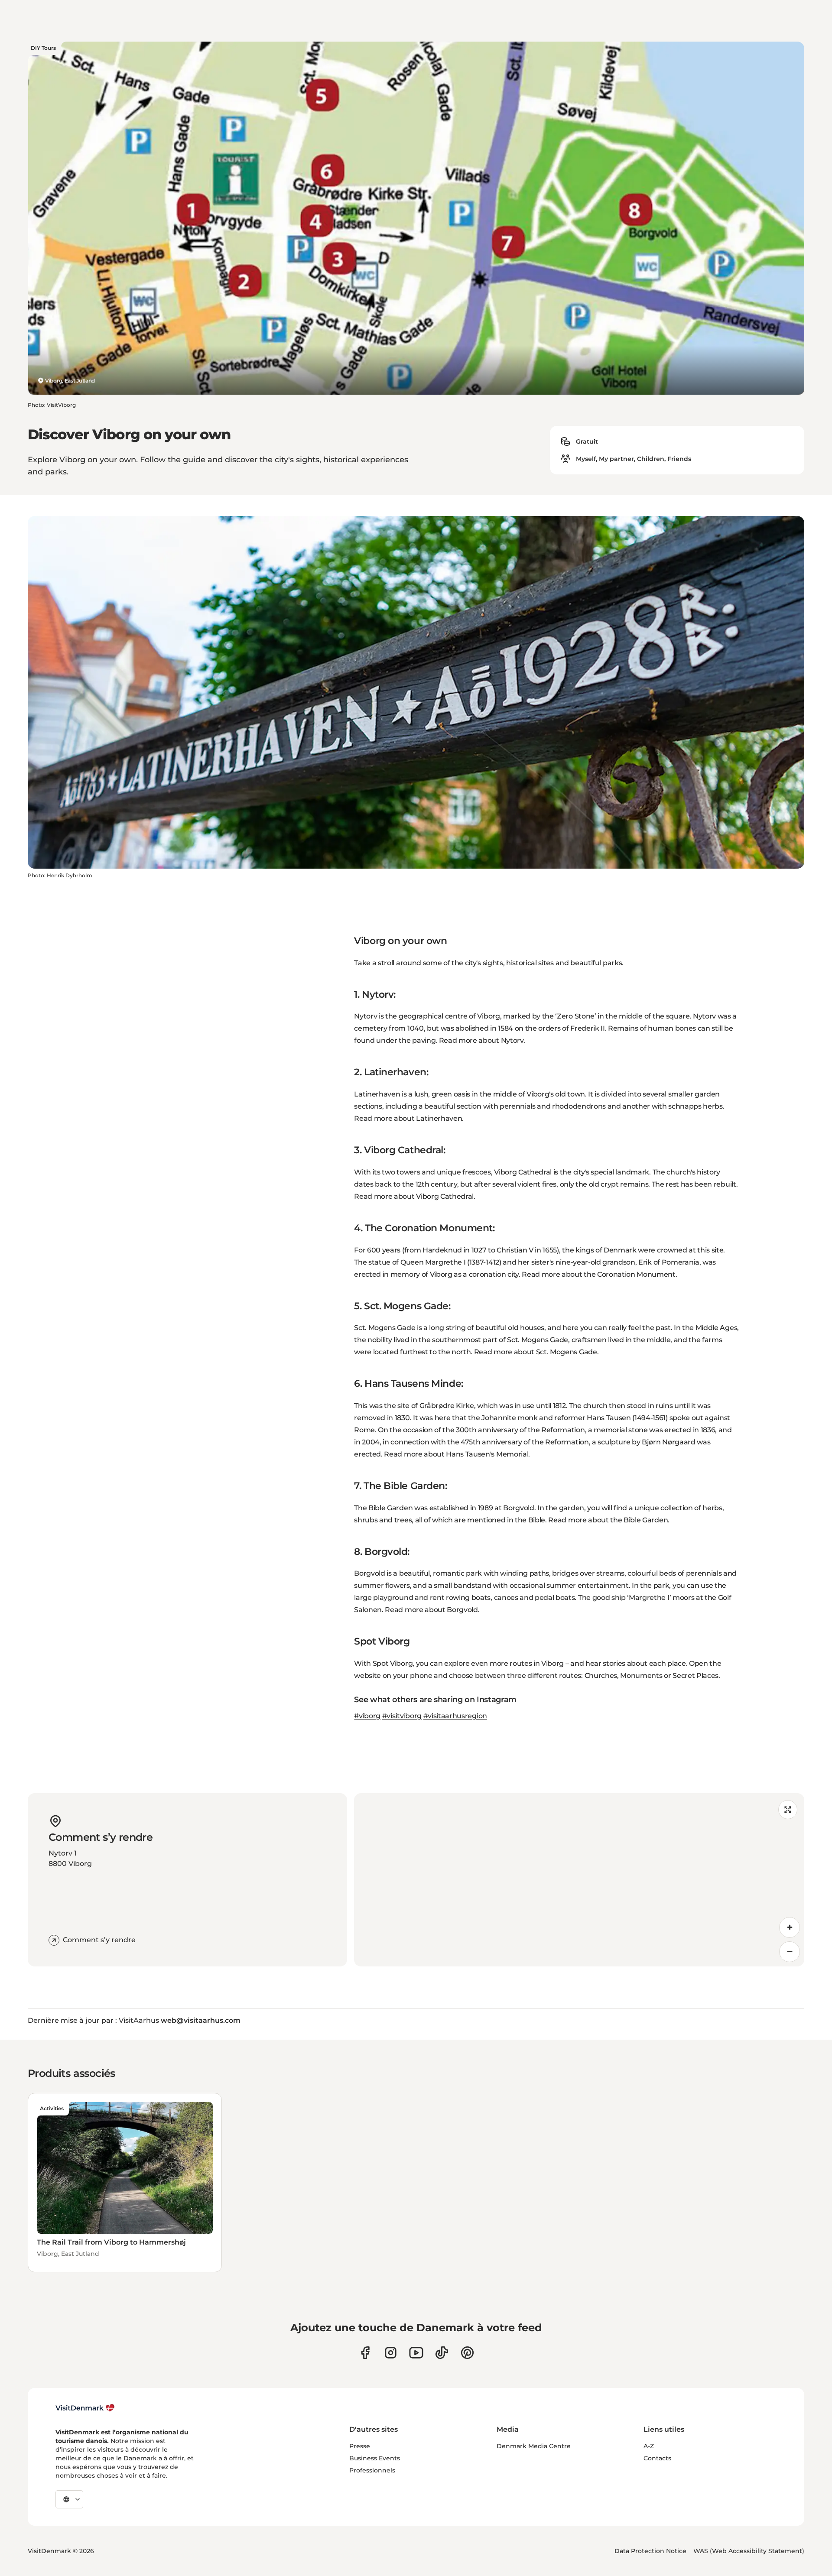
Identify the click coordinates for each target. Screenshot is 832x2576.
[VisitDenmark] (85, 2408)
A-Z (649, 2446)
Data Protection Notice (650, 2551)
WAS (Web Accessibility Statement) (749, 2551)
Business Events (375, 2458)
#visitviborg (402, 1716)
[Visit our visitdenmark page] (416, 2353)
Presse (360, 2446)
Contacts (657, 2458)
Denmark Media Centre (534, 2446)
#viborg (367, 1716)
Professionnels (372, 2470)
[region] (579, 1880)
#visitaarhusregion (455, 1716)
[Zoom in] (790, 1927)
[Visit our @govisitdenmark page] (442, 2353)
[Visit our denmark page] (365, 2353)
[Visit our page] (391, 2353)
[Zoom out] (790, 1952)
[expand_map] (788, 1810)
